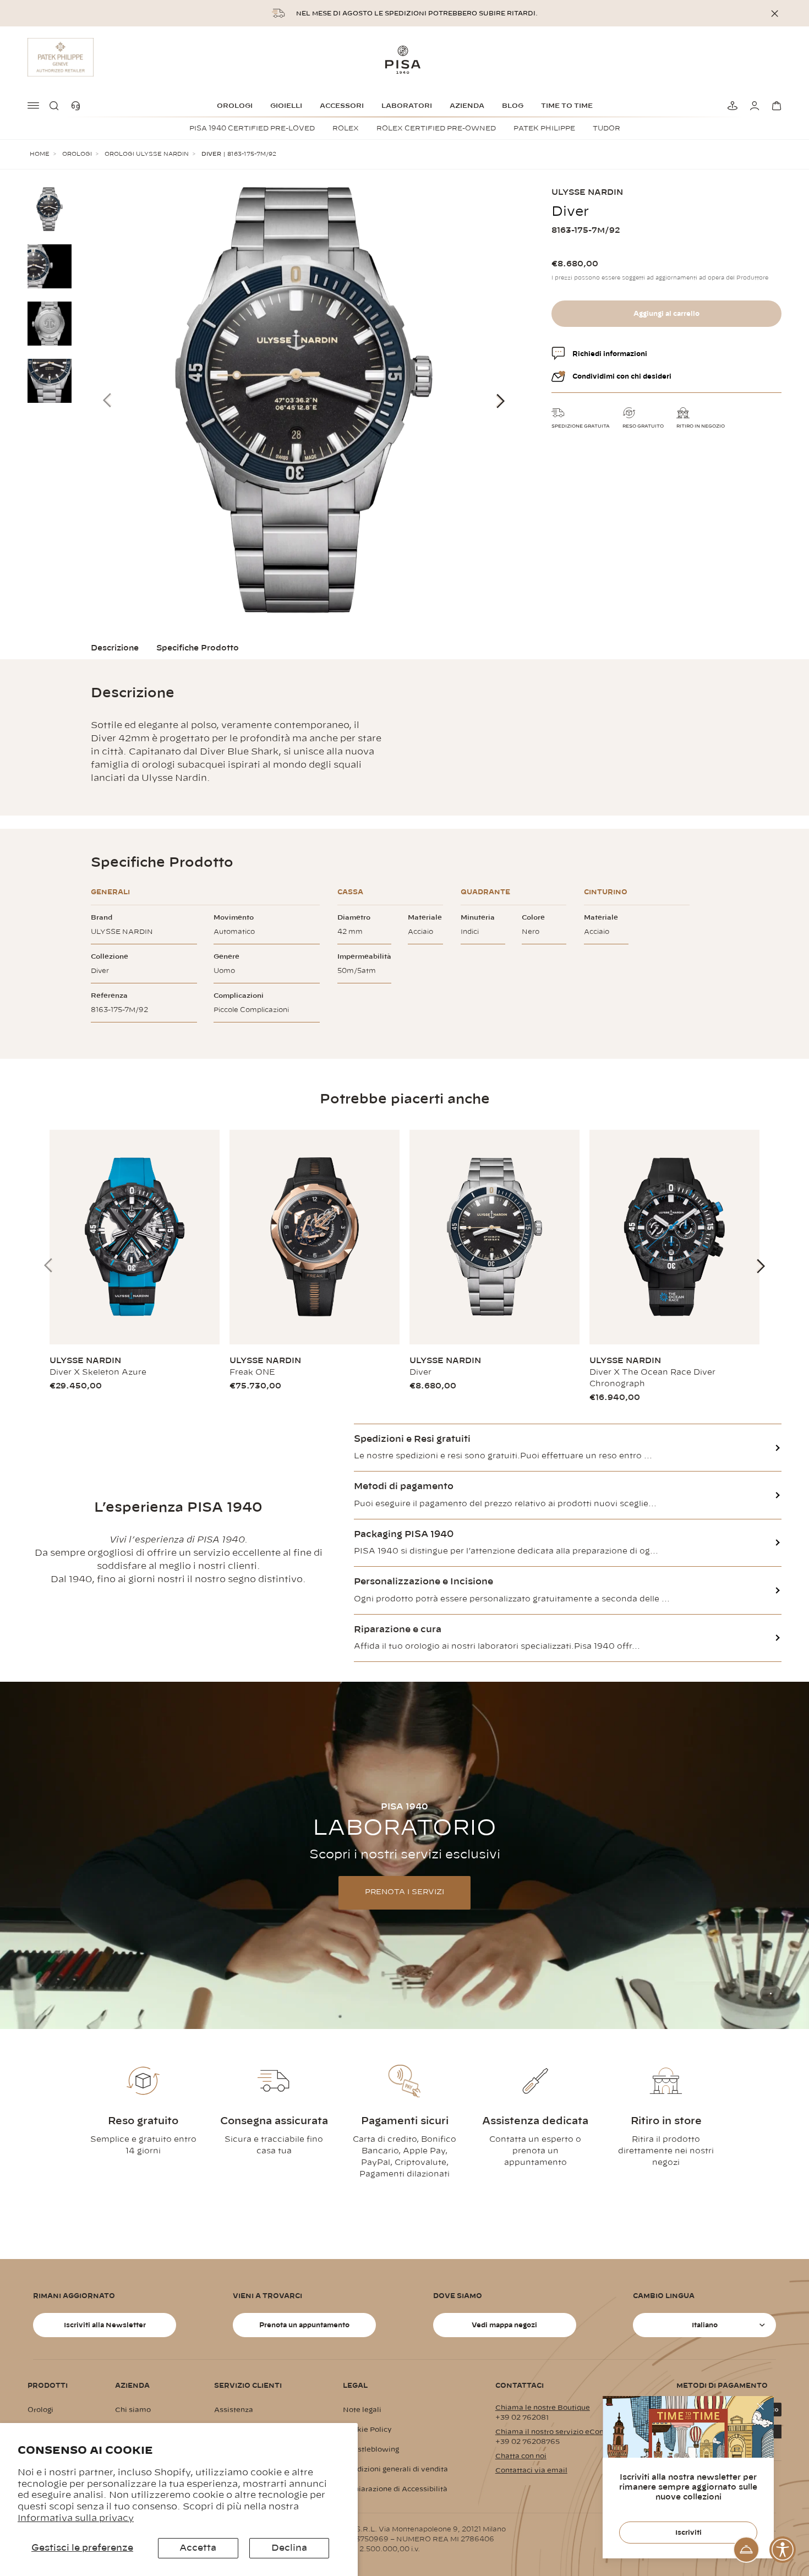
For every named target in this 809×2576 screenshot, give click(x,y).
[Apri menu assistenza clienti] (746, 2550)
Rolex (346, 128)
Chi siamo (133, 2410)
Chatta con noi (521, 2456)
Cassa (350, 892)
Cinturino (606, 892)
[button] (56, 106)
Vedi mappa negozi (504, 2325)
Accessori (342, 106)
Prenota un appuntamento (304, 2325)
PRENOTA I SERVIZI (404, 1892)
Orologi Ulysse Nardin (147, 154)
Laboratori (407, 106)
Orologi (235, 106)
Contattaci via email (531, 2470)
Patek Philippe (544, 128)
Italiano (705, 2325)
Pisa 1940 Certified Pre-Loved (252, 128)
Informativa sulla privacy (76, 2518)
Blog (513, 106)
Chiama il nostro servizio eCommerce (562, 2432)
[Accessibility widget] (783, 2550)
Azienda (467, 106)
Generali (110, 892)
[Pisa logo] (404, 59)
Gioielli (286, 106)
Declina (289, 2548)
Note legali (362, 2410)
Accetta (198, 2548)
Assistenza (234, 2410)
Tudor (606, 128)
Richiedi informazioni (610, 354)
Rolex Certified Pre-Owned (436, 128)
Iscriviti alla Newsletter (105, 2325)
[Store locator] (731, 106)
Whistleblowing (371, 2449)
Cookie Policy (367, 2430)
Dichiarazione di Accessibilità (395, 2489)
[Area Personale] (753, 106)
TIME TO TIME (567, 106)
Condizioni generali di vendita (395, 2469)
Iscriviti (688, 2533)
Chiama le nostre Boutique (543, 2408)
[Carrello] (775, 106)
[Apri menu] (34, 106)
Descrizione (115, 648)
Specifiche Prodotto (198, 648)
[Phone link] (78, 106)
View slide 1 (771, 1993)
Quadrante (485, 892)
